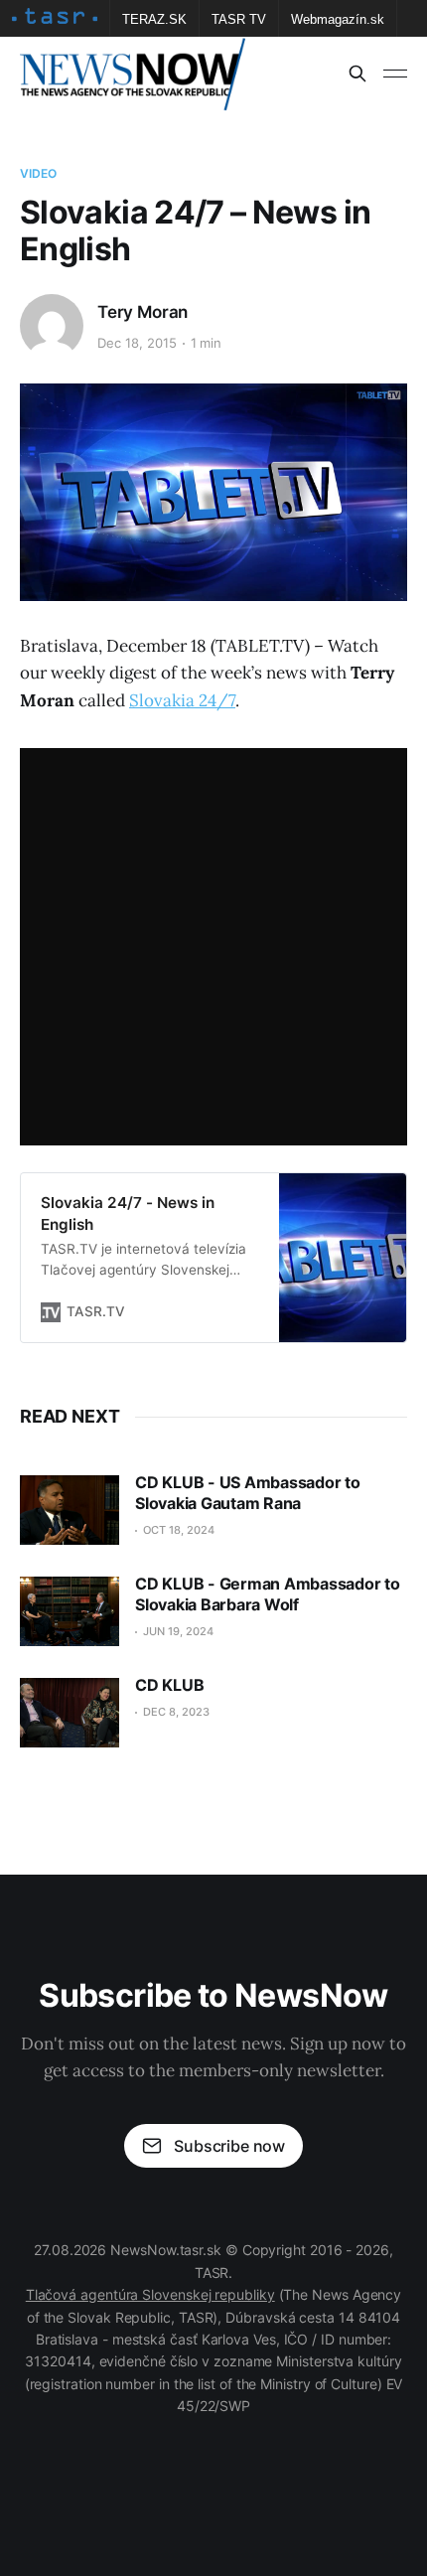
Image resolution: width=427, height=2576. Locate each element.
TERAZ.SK (154, 19)
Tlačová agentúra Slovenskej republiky (150, 2294)
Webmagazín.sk (338, 19)
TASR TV (239, 19)
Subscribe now (229, 2146)
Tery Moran (142, 312)
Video (39, 173)
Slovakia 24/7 (182, 700)
